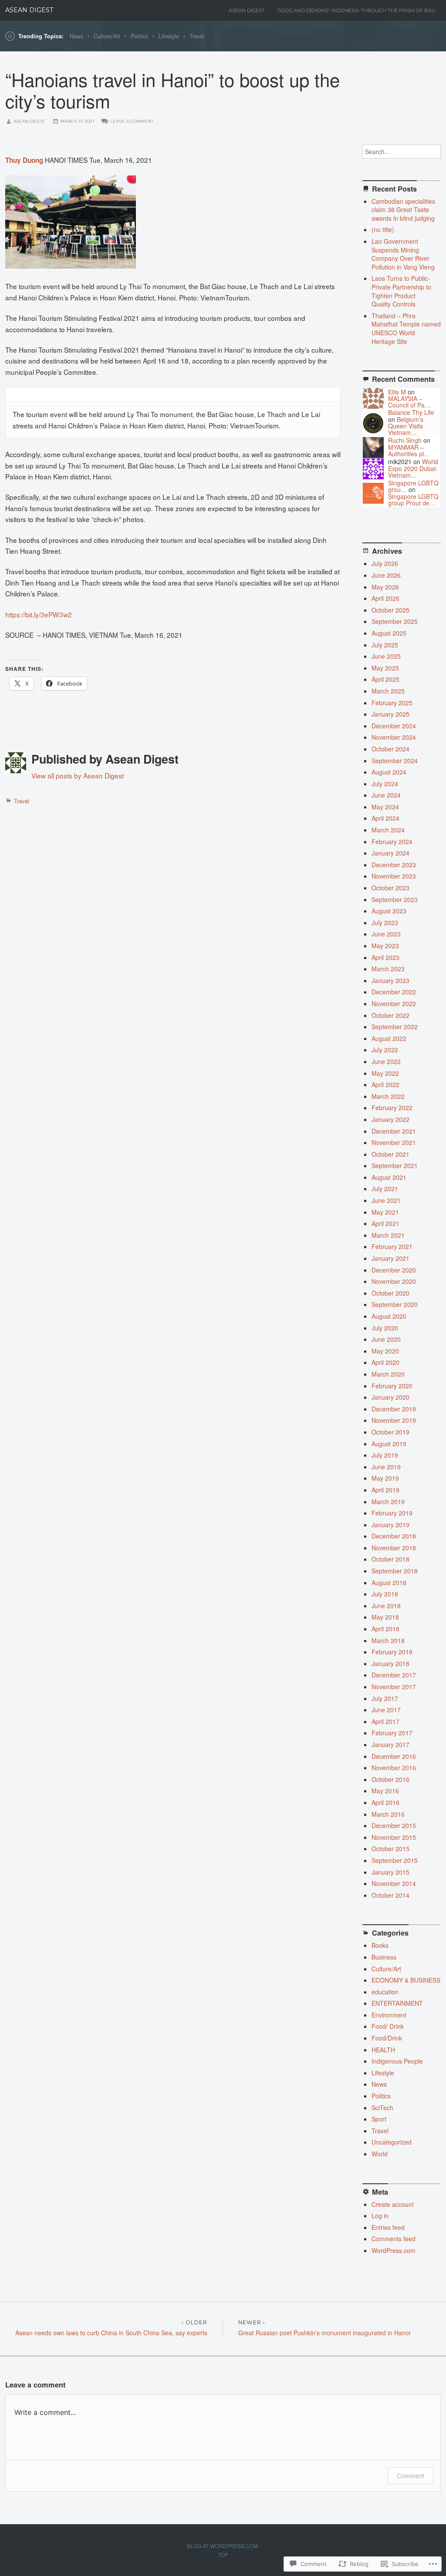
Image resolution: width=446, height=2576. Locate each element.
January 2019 (390, 1525)
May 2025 (385, 668)
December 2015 (394, 1825)
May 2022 (385, 1073)
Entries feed (388, 2227)
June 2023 (386, 934)
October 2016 (390, 1779)
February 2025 (392, 703)
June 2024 (386, 795)
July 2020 (385, 1328)
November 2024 (394, 737)
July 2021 (385, 1189)
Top (223, 2554)
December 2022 (394, 992)
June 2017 (386, 1710)
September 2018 (395, 1571)
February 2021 (392, 1246)
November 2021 (394, 1142)
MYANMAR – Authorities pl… (409, 450)
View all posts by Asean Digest (78, 775)
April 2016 (385, 1802)
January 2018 (390, 1663)
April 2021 (385, 1223)
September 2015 (395, 1860)
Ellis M (397, 392)
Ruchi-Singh (405, 440)
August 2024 (389, 772)
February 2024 (392, 842)
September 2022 (395, 1027)
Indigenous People (397, 2061)
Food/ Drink (388, 2026)
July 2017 (385, 1698)
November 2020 (394, 1281)
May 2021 (385, 1212)
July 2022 (385, 1050)
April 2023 (385, 957)
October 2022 (390, 1015)
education (385, 1992)
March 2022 (388, 1096)
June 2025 (386, 656)
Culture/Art (107, 36)
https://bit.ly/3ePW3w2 (39, 614)
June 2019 (386, 1467)
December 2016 (394, 1756)
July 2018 (385, 1594)
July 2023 (385, 923)
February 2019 (392, 1513)
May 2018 (385, 1617)
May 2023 (385, 946)
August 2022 (389, 1038)
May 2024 (385, 807)
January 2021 (390, 1258)
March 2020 (388, 1374)
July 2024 (385, 784)
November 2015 (394, 1837)
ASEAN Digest (29, 10)
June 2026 (386, 575)
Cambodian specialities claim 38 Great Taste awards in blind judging (403, 210)
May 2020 (385, 1351)
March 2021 (388, 1235)
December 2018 (394, 1536)
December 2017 (394, 1675)
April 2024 (385, 818)
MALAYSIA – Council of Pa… (409, 402)
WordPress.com (394, 2250)
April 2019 (385, 1490)
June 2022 (386, 1061)
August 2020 (389, 1316)
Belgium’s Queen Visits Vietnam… (406, 426)
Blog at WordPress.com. (223, 2546)
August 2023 (389, 911)
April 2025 (385, 679)
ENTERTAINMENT (397, 2003)
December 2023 (394, 865)
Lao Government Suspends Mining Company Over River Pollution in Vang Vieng (403, 254)
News (76, 36)
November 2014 (394, 1883)
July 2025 (385, 645)
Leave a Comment (132, 121)
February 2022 (392, 1108)
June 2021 (386, 1200)
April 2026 (385, 598)
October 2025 (390, 610)
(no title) (383, 229)
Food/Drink (387, 2038)
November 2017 (394, 1687)
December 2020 (394, 1270)
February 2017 (392, 1733)
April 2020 (385, 1362)
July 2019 (385, 1455)
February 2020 (392, 1386)
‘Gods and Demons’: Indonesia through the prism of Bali (356, 10)
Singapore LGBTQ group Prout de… (413, 500)
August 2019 (389, 1444)
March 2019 (388, 1502)
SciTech (382, 2108)
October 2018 (390, 1559)
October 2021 (390, 1154)
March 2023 (388, 969)
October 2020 (390, 1293)
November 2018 (394, 1548)
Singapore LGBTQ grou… (413, 486)
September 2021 (395, 1165)
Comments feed (394, 2239)
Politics (139, 36)
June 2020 (386, 1339)
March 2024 (388, 830)
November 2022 (394, 1003)
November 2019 (394, 1420)
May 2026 (385, 587)
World (380, 2154)
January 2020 (390, 1397)
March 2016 (388, 1814)
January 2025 (390, 714)
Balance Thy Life (411, 412)
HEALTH (383, 2050)
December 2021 (394, 1131)
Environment (389, 2015)
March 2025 (388, 691)
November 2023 (394, 876)
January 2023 (390, 980)
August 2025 (389, 633)
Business (384, 1957)
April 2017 (385, 1721)
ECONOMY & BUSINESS (406, 1980)
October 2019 (390, 1432)
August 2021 (389, 1177)
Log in (380, 2216)
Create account (393, 2204)
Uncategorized (392, 2142)
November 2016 (394, 1768)
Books (380, 1945)
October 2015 (390, 1849)
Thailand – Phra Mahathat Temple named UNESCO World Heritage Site (406, 328)
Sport (379, 2119)
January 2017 (390, 1744)
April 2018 (385, 1629)
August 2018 (389, 1583)
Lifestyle (169, 36)
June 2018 (386, 1606)
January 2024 (390, 853)
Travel (197, 36)
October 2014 (390, 1895)
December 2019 (394, 1409)
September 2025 (395, 621)
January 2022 (390, 1119)
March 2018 (388, 1640)
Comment (411, 2476)
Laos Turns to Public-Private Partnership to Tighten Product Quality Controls (401, 291)
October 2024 (390, 749)
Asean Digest (247, 10)
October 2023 (390, 888)
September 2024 (395, 761)
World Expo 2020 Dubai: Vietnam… (413, 468)
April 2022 (385, 1084)
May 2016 (385, 1791)
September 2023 (395, 899)
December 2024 (394, 726)
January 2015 (390, 1872)
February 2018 (392, 1652)
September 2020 (395, 1304)
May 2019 (385, 1478)
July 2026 (385, 563)
